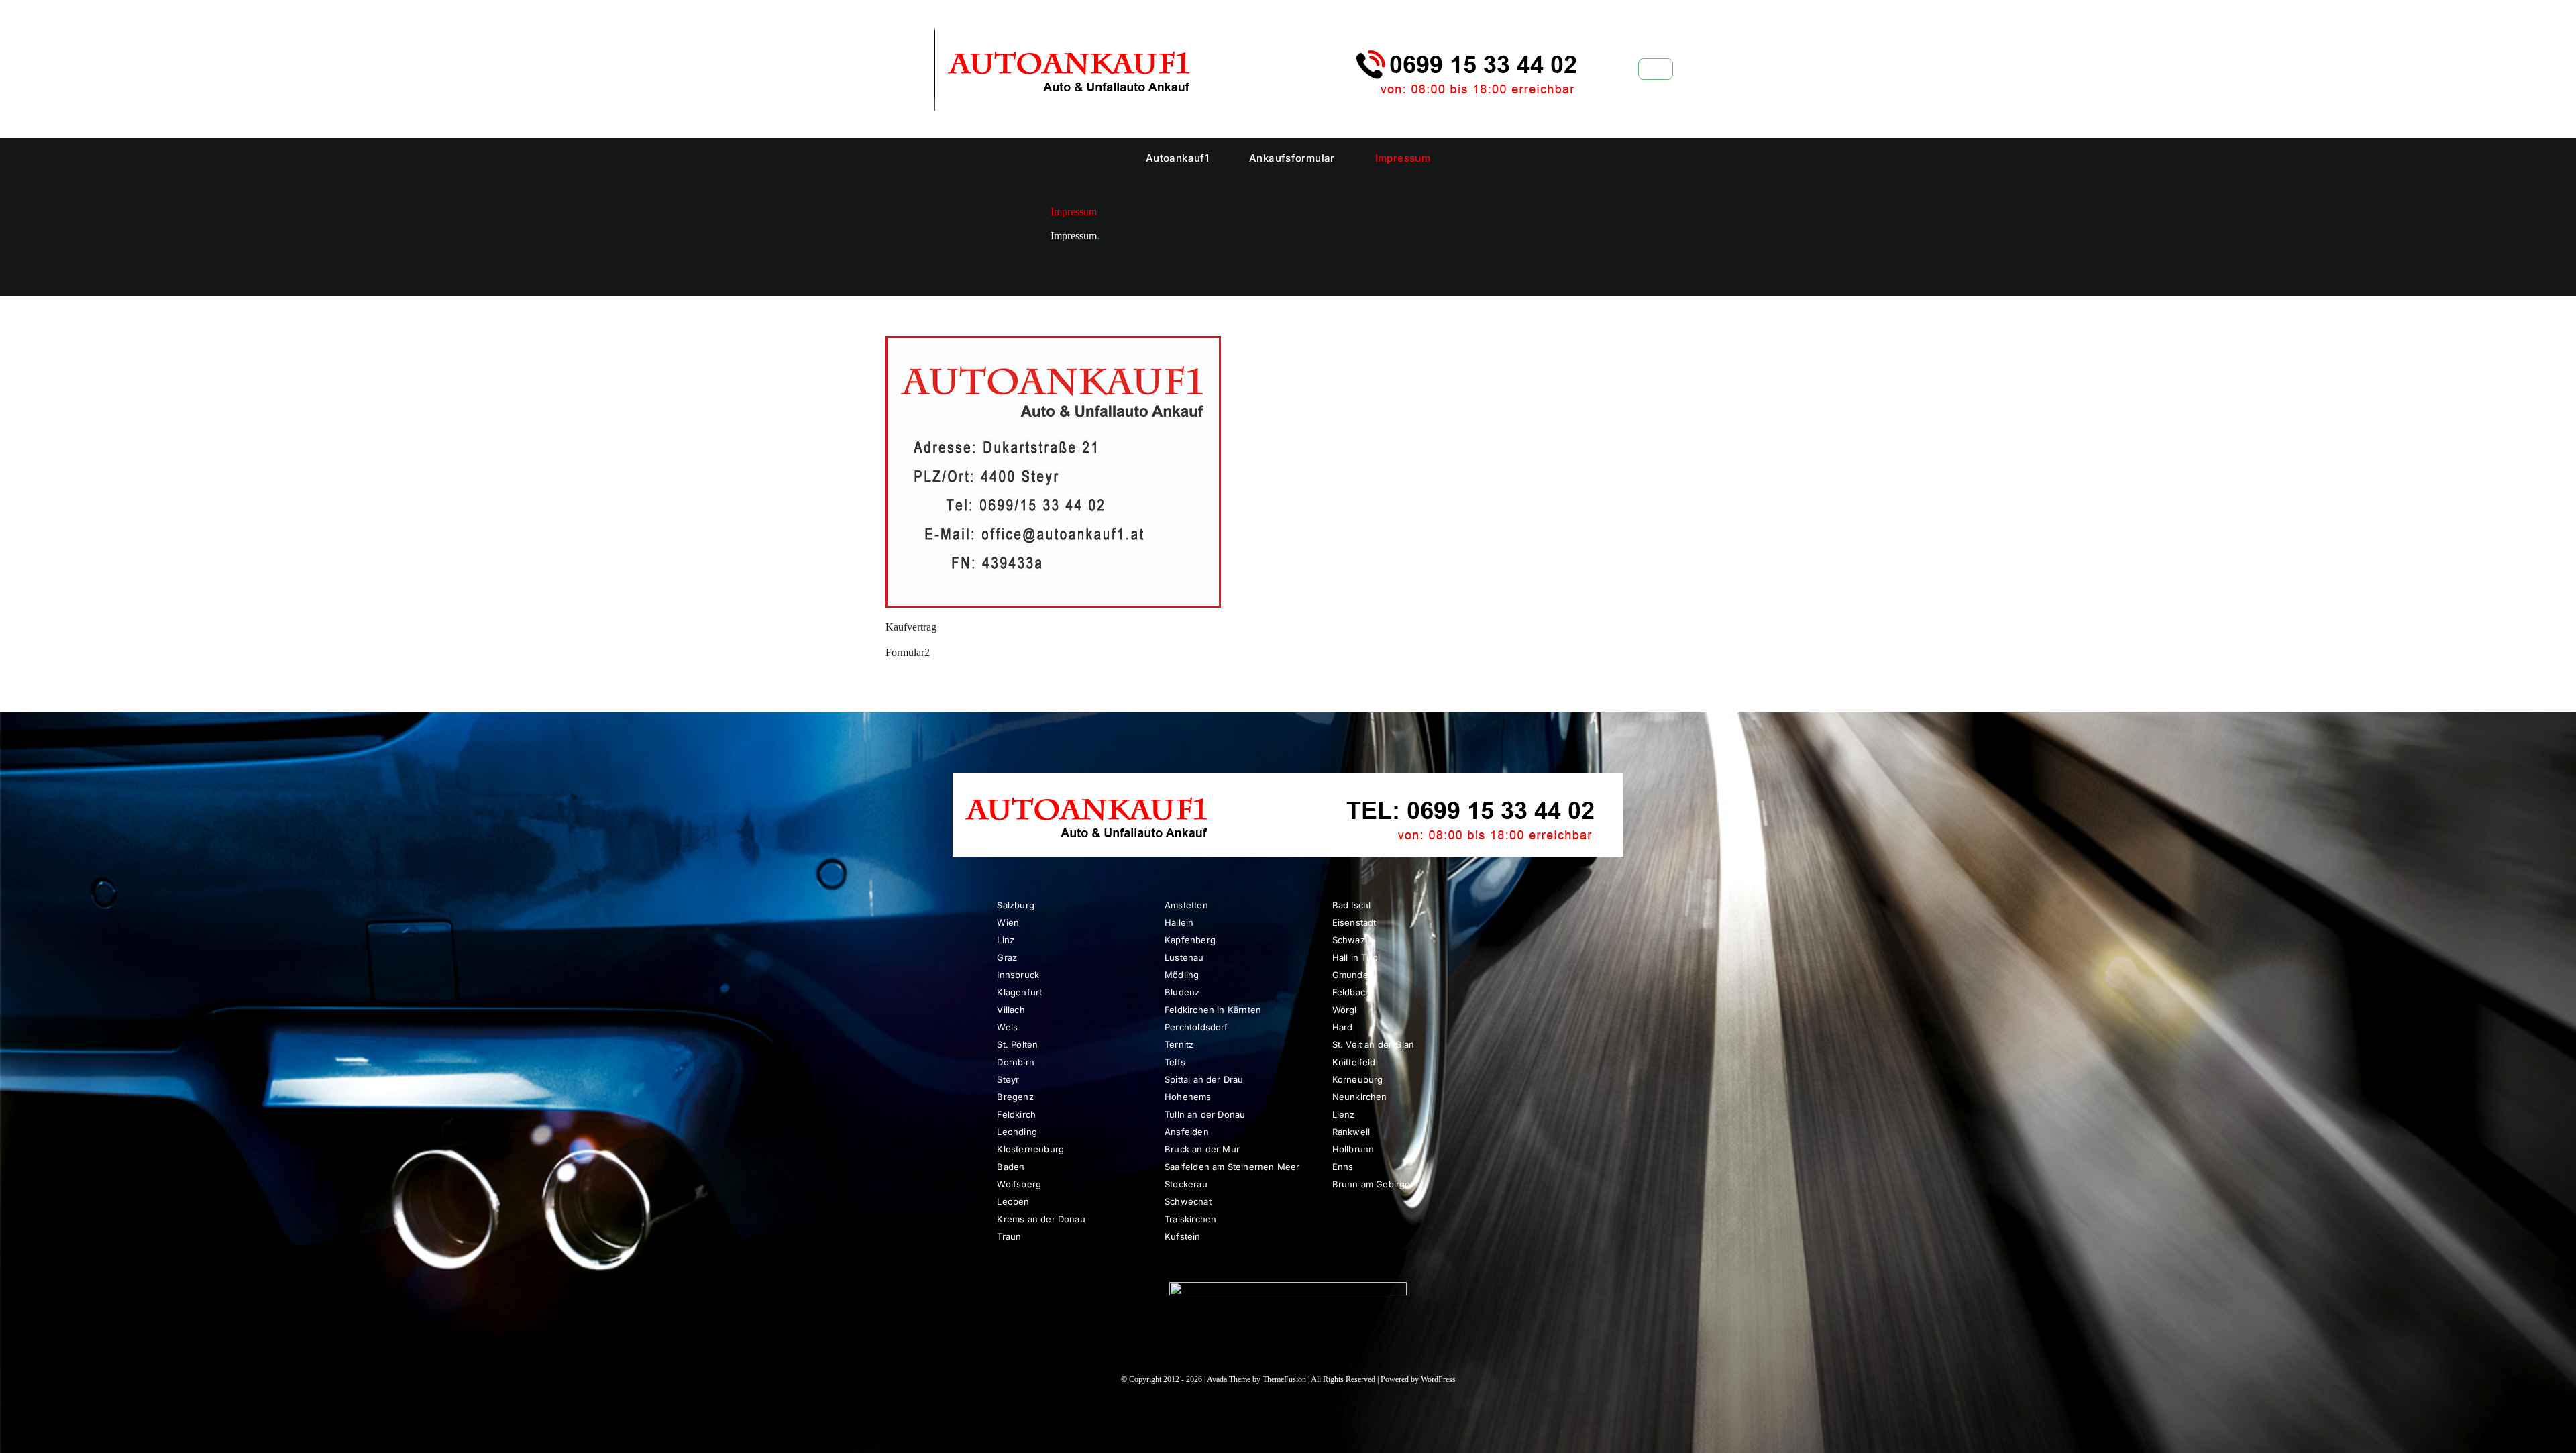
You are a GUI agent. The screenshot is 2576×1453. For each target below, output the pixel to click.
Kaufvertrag (911, 627)
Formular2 (908, 652)
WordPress (1438, 1379)
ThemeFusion (1284, 1379)
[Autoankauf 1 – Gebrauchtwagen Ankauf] (1271, 32)
